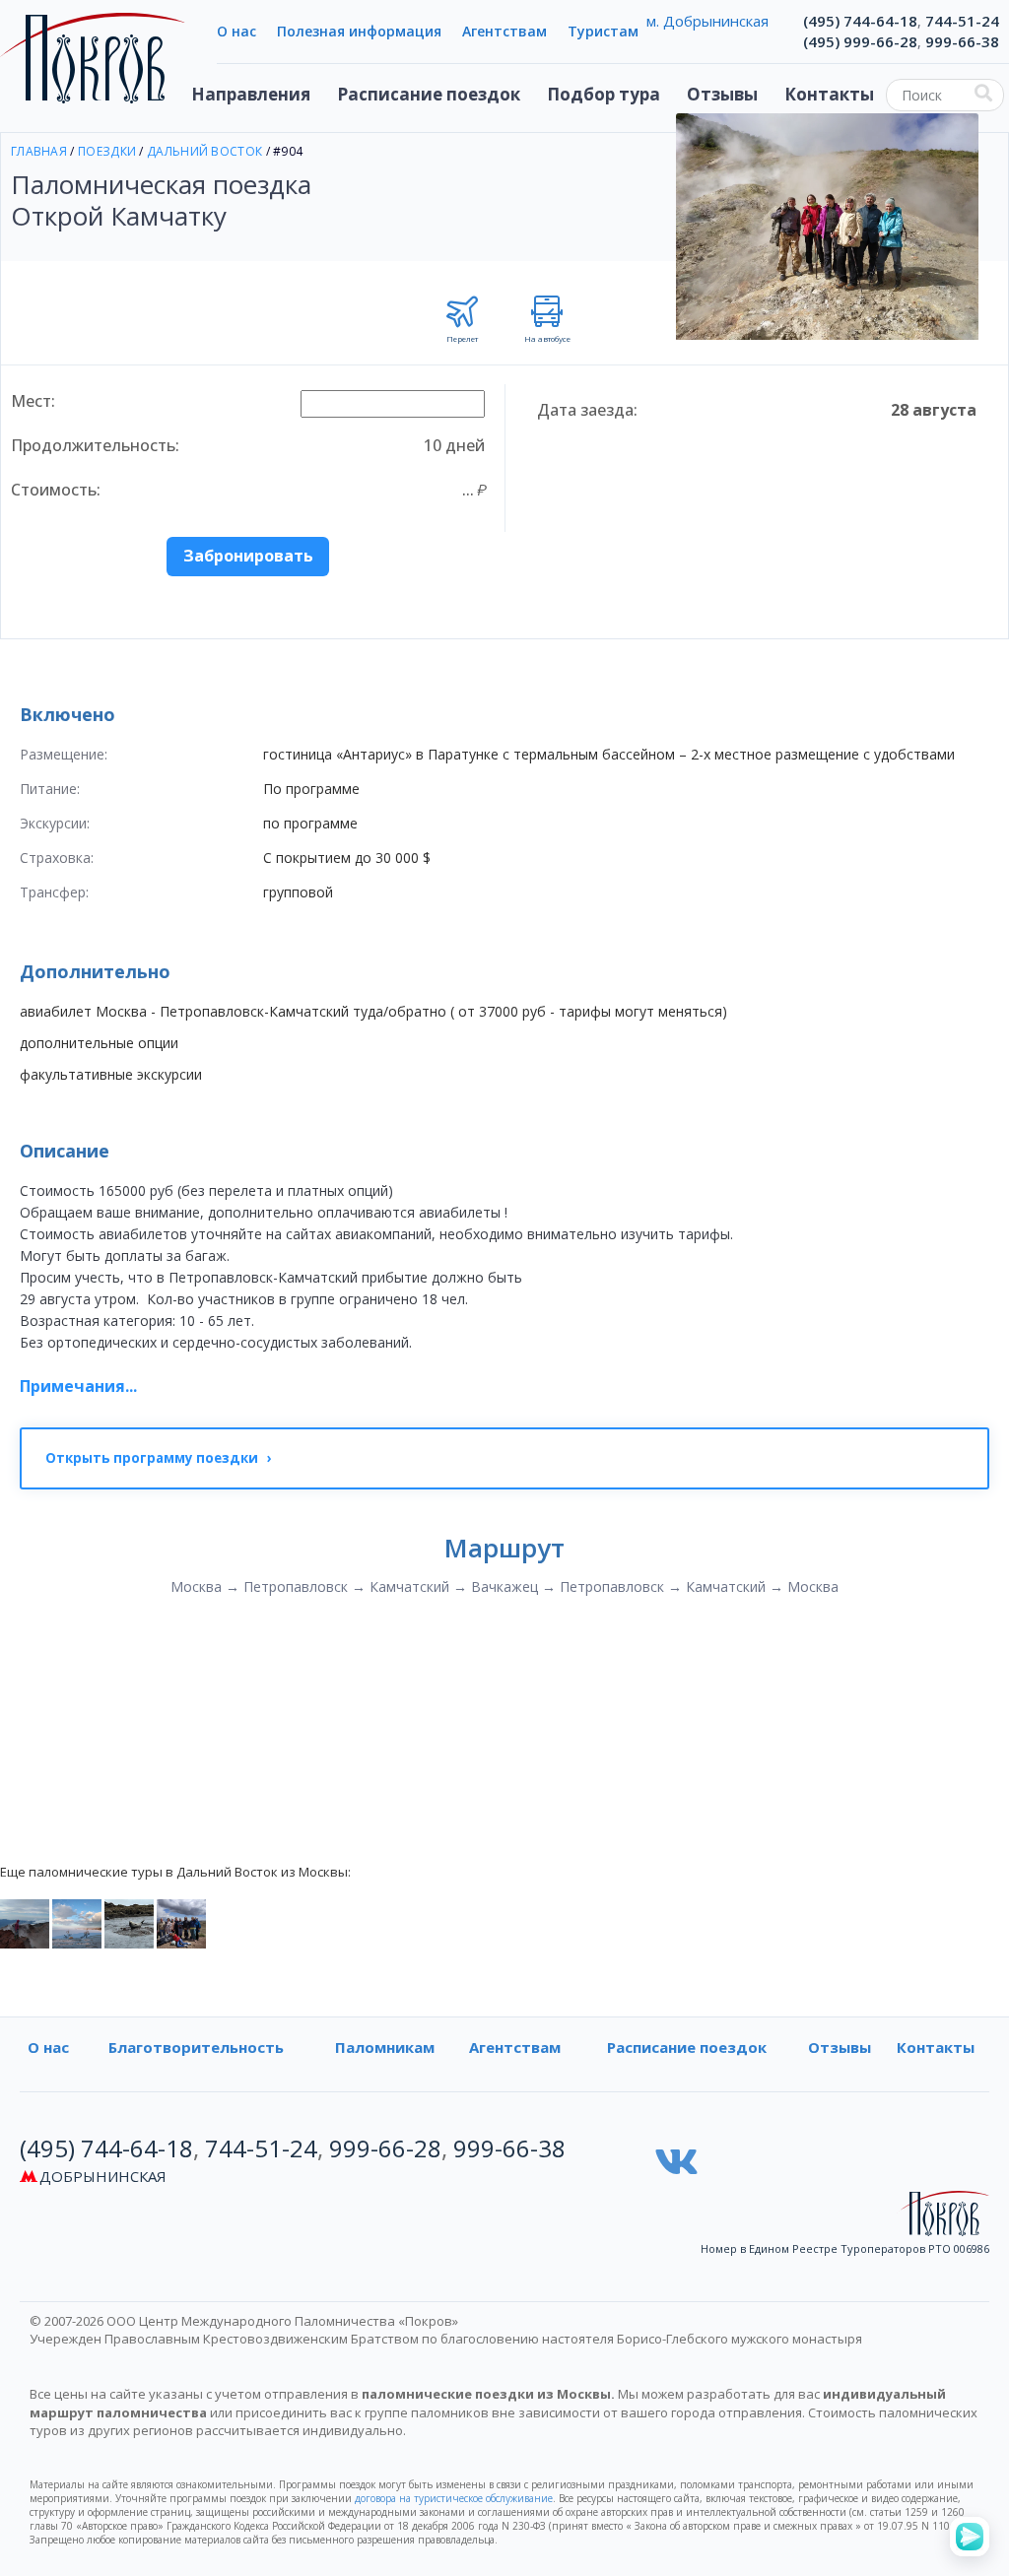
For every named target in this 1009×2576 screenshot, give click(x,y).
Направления (251, 94)
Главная (39, 151)
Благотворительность (196, 2047)
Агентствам (504, 31)
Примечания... (78, 1386)
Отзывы (722, 94)
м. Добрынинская (707, 21)
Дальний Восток (204, 151)
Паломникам (385, 2047)
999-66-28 (385, 2148)
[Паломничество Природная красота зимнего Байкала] (77, 1923)
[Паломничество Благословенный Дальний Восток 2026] (129, 1923)
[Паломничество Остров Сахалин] (25, 1923)
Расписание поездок (429, 94)
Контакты (829, 94)
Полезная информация (359, 31)
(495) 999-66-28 (860, 41)
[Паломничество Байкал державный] (181, 1923)
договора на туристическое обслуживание (454, 2498)
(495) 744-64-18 (860, 21)
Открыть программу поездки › (159, 1458)
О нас (236, 31)
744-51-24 (962, 21)
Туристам (603, 31)
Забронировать (248, 556)
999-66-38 (962, 41)
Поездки (107, 151)
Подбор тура (604, 94)
